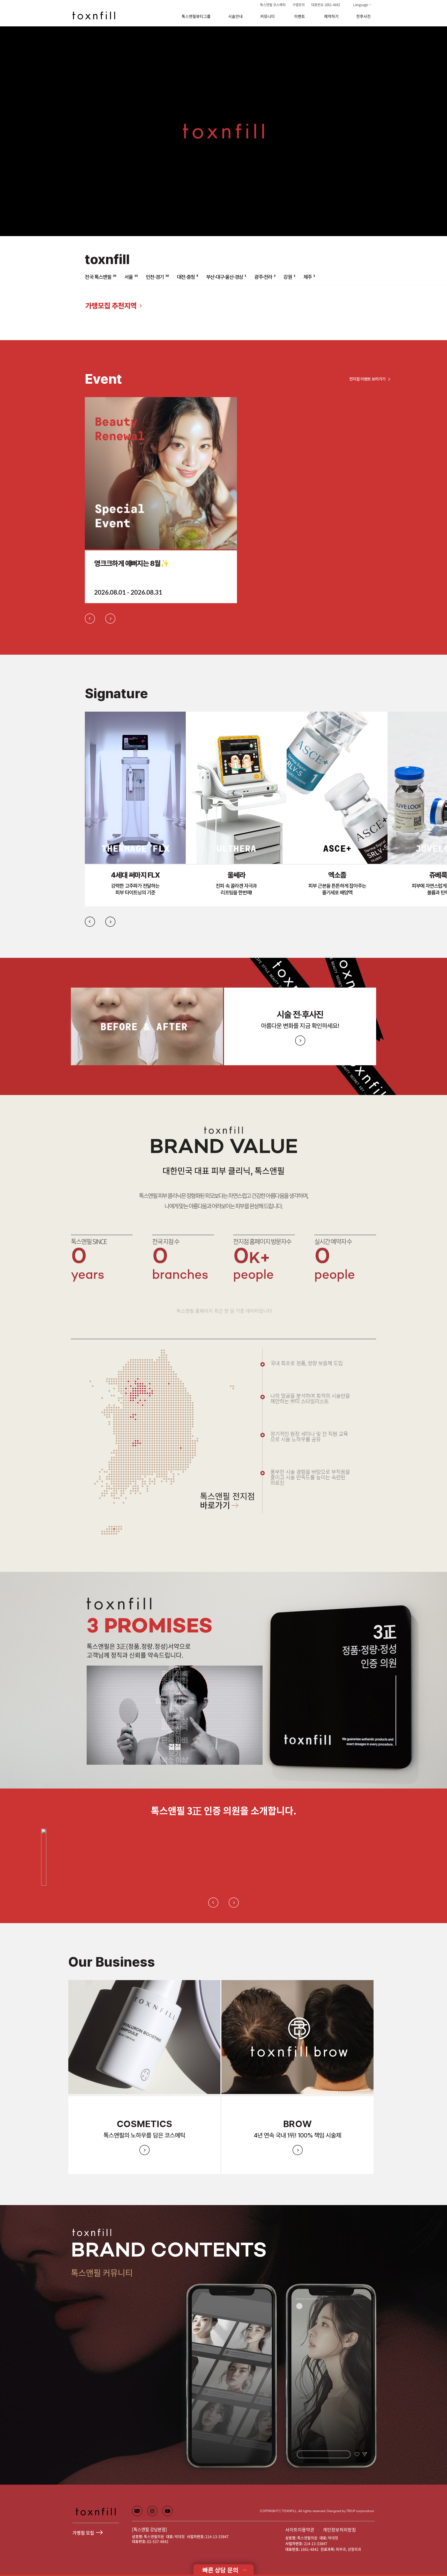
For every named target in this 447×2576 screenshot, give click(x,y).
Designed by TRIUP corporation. (351, 2511)
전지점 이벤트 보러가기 (367, 379)
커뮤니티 (267, 16)
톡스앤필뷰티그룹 (196, 16)
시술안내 (235, 16)
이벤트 (300, 16)
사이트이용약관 (300, 2530)
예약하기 (331, 16)
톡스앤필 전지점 (227, 1502)
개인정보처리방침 (339, 2530)
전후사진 (363, 16)
